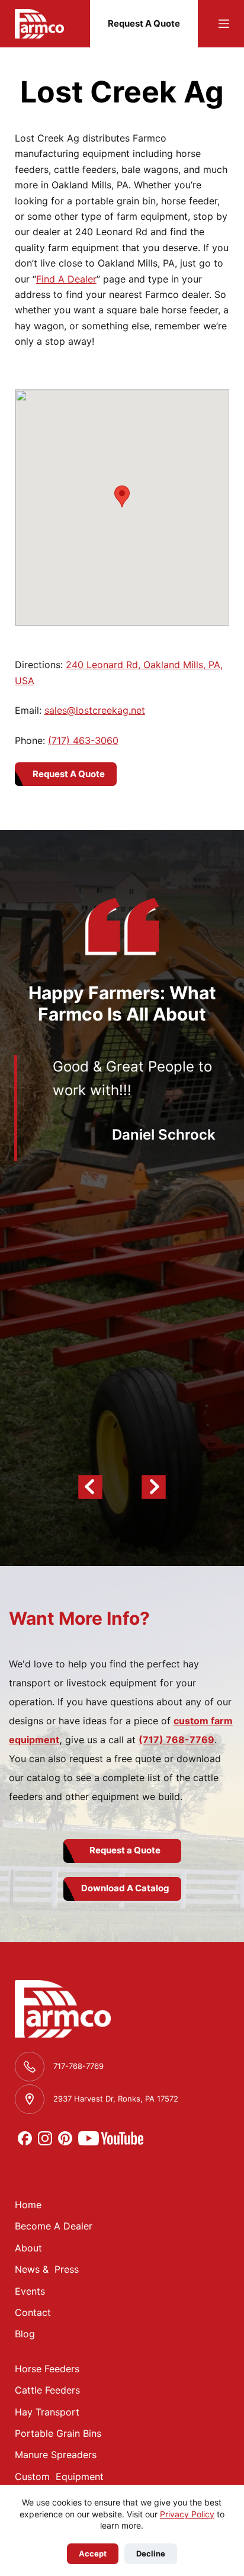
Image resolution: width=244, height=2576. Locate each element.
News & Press (47, 2269)
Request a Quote (125, 1850)
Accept (93, 2553)
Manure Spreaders (56, 2455)
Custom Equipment (59, 2476)
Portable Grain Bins (58, 2433)
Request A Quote (144, 23)
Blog (25, 2334)
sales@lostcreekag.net (95, 710)
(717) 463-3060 (83, 740)
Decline (151, 2553)
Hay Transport (47, 2412)
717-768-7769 (78, 2066)
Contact (33, 2312)
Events (30, 2291)
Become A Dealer (54, 2226)
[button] (122, 496)
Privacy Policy (187, 2514)
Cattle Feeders (47, 2390)
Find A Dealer (66, 279)
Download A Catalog (125, 1888)
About (28, 2248)
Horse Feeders (47, 2369)
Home (28, 2205)
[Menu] (224, 24)
